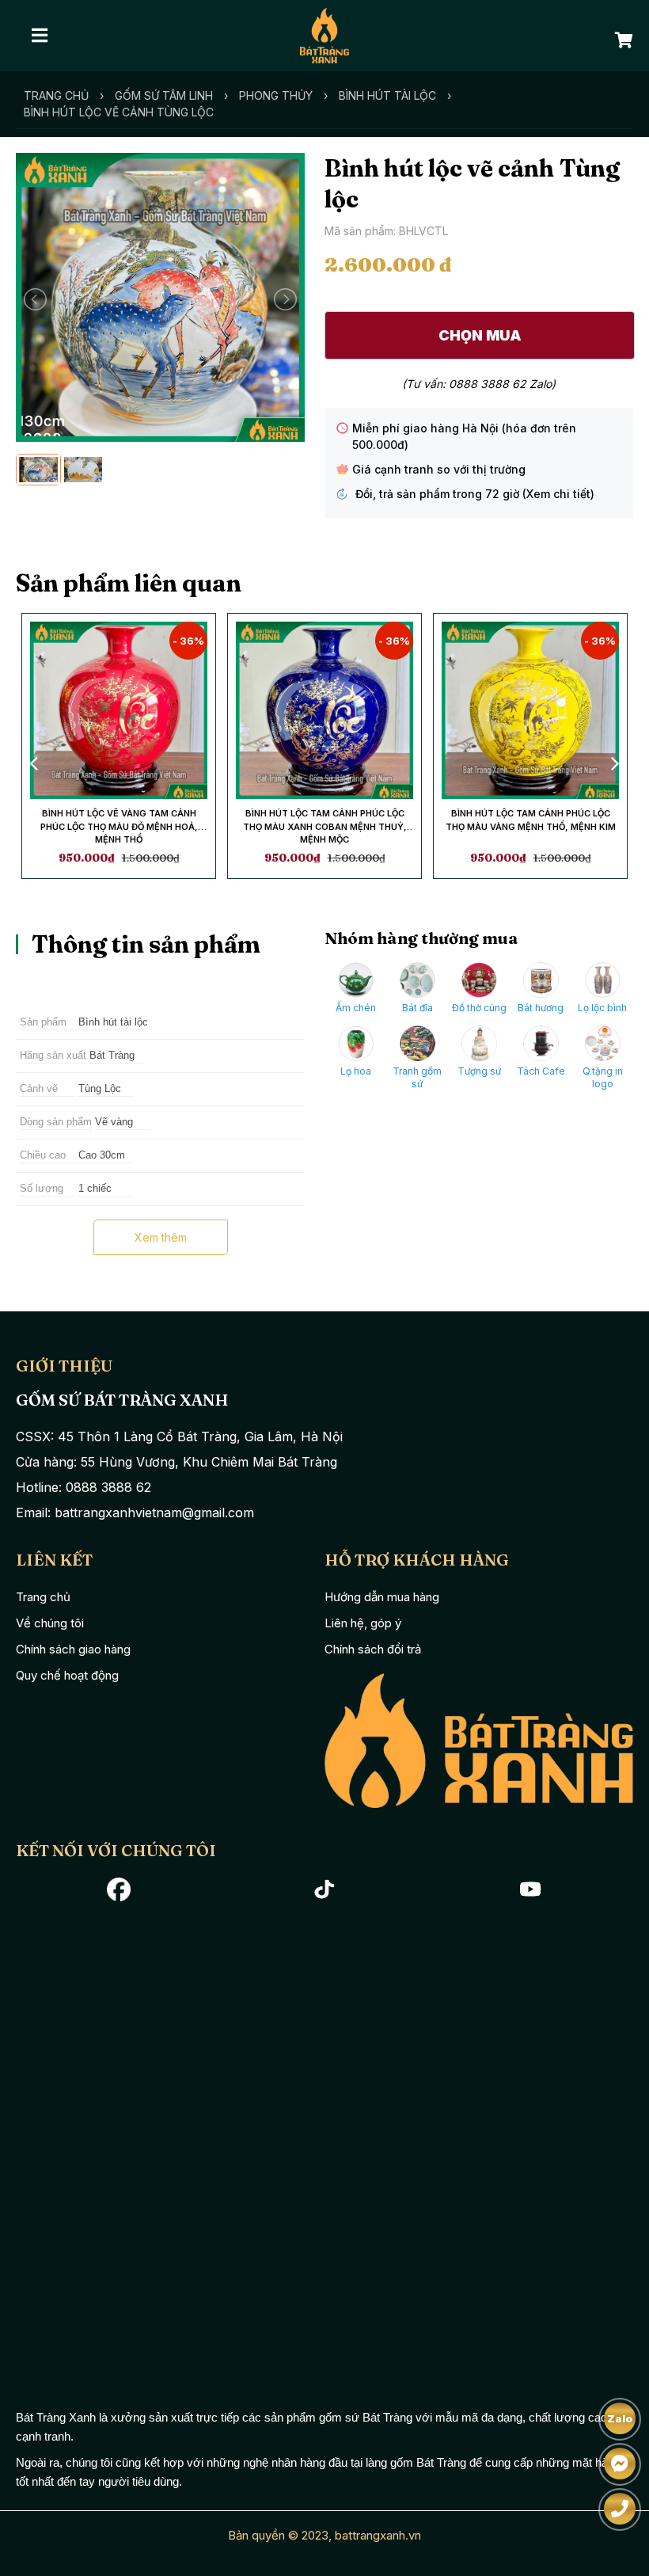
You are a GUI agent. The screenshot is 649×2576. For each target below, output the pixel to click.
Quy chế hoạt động (67, 1675)
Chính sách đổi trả (373, 1649)
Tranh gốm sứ (417, 1077)
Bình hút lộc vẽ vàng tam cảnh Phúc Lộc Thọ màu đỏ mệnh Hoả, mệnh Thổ (119, 826)
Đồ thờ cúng (479, 1008)
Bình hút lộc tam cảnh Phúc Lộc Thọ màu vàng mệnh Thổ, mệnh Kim (531, 820)
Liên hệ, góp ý (363, 1623)
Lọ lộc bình (602, 1008)
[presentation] (36, 763)
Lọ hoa (356, 1071)
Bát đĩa (417, 1008)
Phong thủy (276, 95)
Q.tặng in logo (603, 1077)
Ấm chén (356, 1008)
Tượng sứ (479, 1071)
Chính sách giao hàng (73, 1649)
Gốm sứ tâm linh (164, 95)
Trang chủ (56, 95)
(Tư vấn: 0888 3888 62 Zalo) (479, 384)
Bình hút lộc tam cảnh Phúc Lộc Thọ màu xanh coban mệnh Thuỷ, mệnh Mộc (325, 826)
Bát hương (541, 1008)
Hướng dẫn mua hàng (382, 1597)
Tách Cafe (541, 1071)
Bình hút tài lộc (387, 95)
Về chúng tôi (50, 1623)
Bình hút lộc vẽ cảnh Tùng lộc (119, 112)
